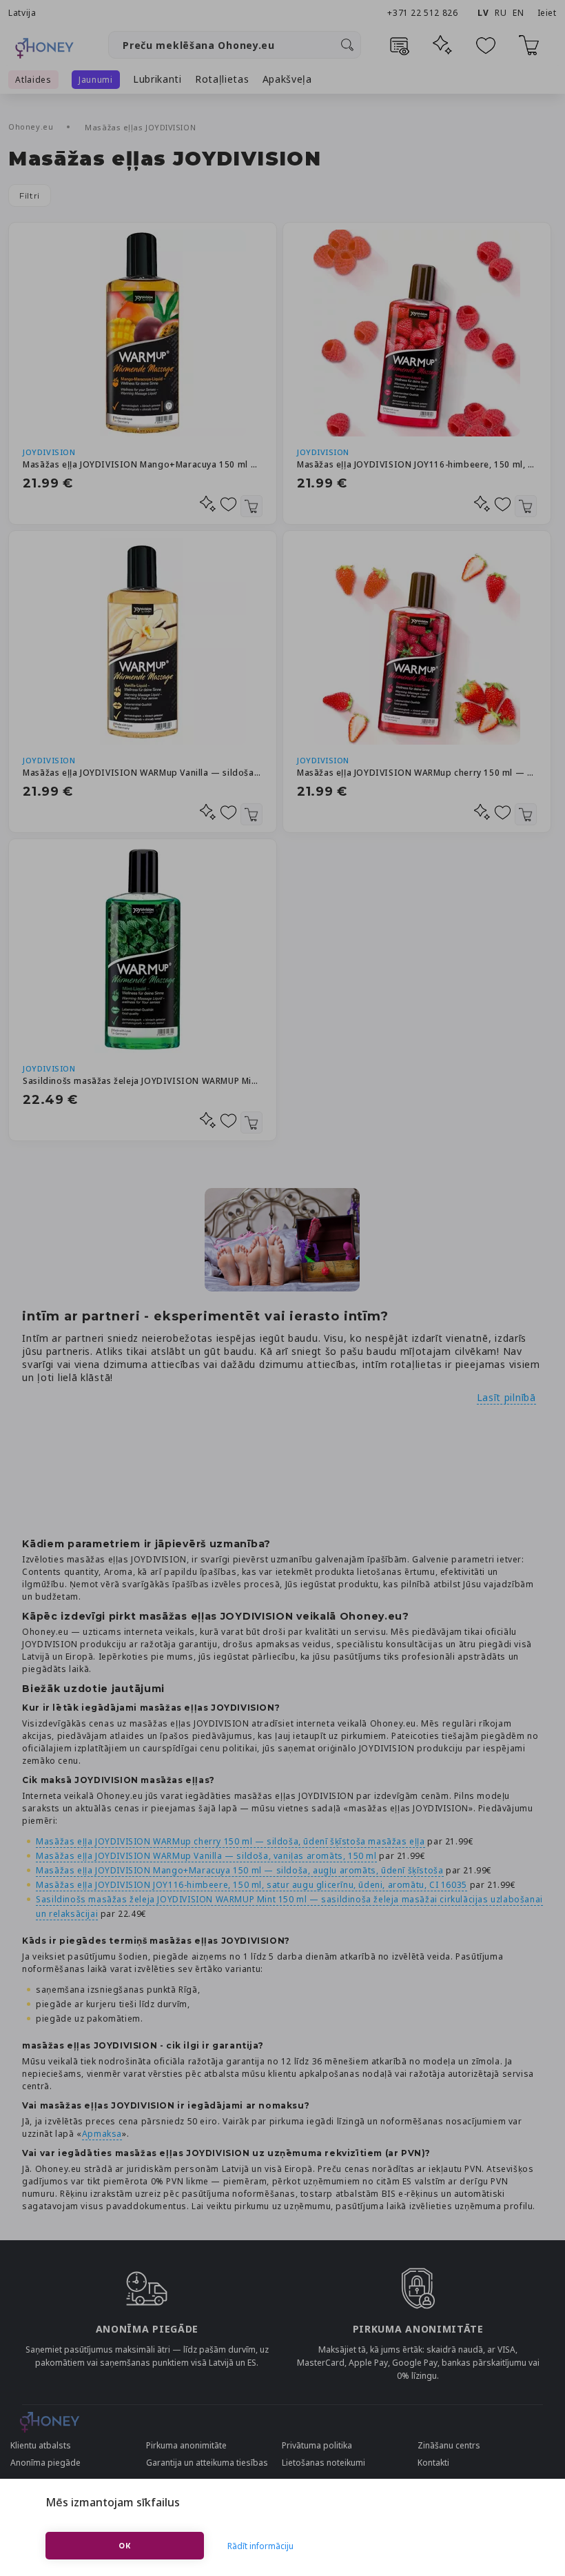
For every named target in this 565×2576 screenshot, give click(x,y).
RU (501, 13)
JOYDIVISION (49, 452)
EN (518, 13)
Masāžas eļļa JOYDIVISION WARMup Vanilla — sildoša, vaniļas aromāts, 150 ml (143, 773)
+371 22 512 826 (424, 13)
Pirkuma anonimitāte (186, 2445)
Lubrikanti (157, 79)
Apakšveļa (287, 79)
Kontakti (433, 2463)
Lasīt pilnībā (506, 1397)
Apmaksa (102, 2134)
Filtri (30, 195)
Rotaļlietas (222, 79)
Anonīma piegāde (45, 2463)
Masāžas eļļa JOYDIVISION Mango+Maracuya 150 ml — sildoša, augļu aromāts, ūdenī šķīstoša (143, 464)
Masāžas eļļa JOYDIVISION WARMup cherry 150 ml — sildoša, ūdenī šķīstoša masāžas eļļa (417, 773)
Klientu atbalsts (41, 2445)
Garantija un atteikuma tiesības (207, 2463)
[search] (347, 45)
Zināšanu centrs (449, 2445)
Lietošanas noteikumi (323, 2463)
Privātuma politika (317, 2445)
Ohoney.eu (32, 127)
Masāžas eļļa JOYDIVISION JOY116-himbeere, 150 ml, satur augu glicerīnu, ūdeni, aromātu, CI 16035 (417, 464)
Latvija (22, 13)
